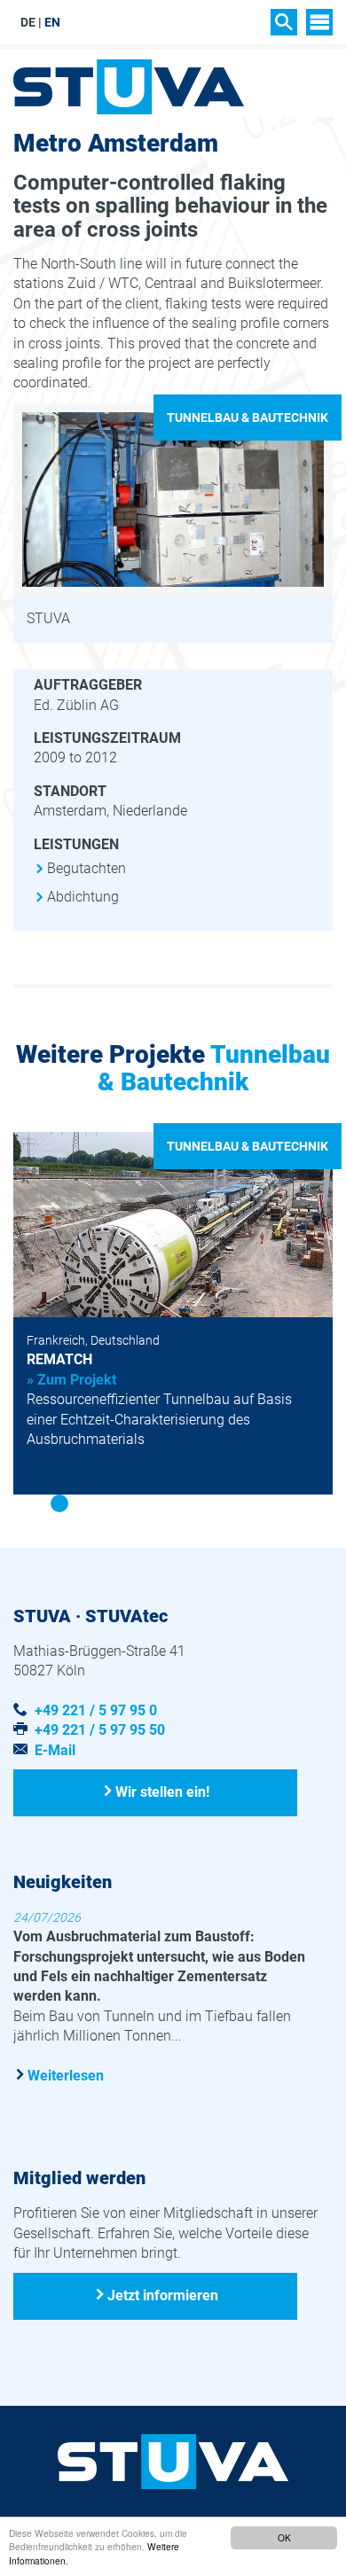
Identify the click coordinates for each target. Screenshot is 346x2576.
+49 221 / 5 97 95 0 (96, 1710)
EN (52, 22)
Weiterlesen (66, 2076)
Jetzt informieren (163, 2295)
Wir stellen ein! (162, 1792)
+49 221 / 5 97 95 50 (100, 1730)
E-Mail (55, 1750)
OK (284, 2537)
